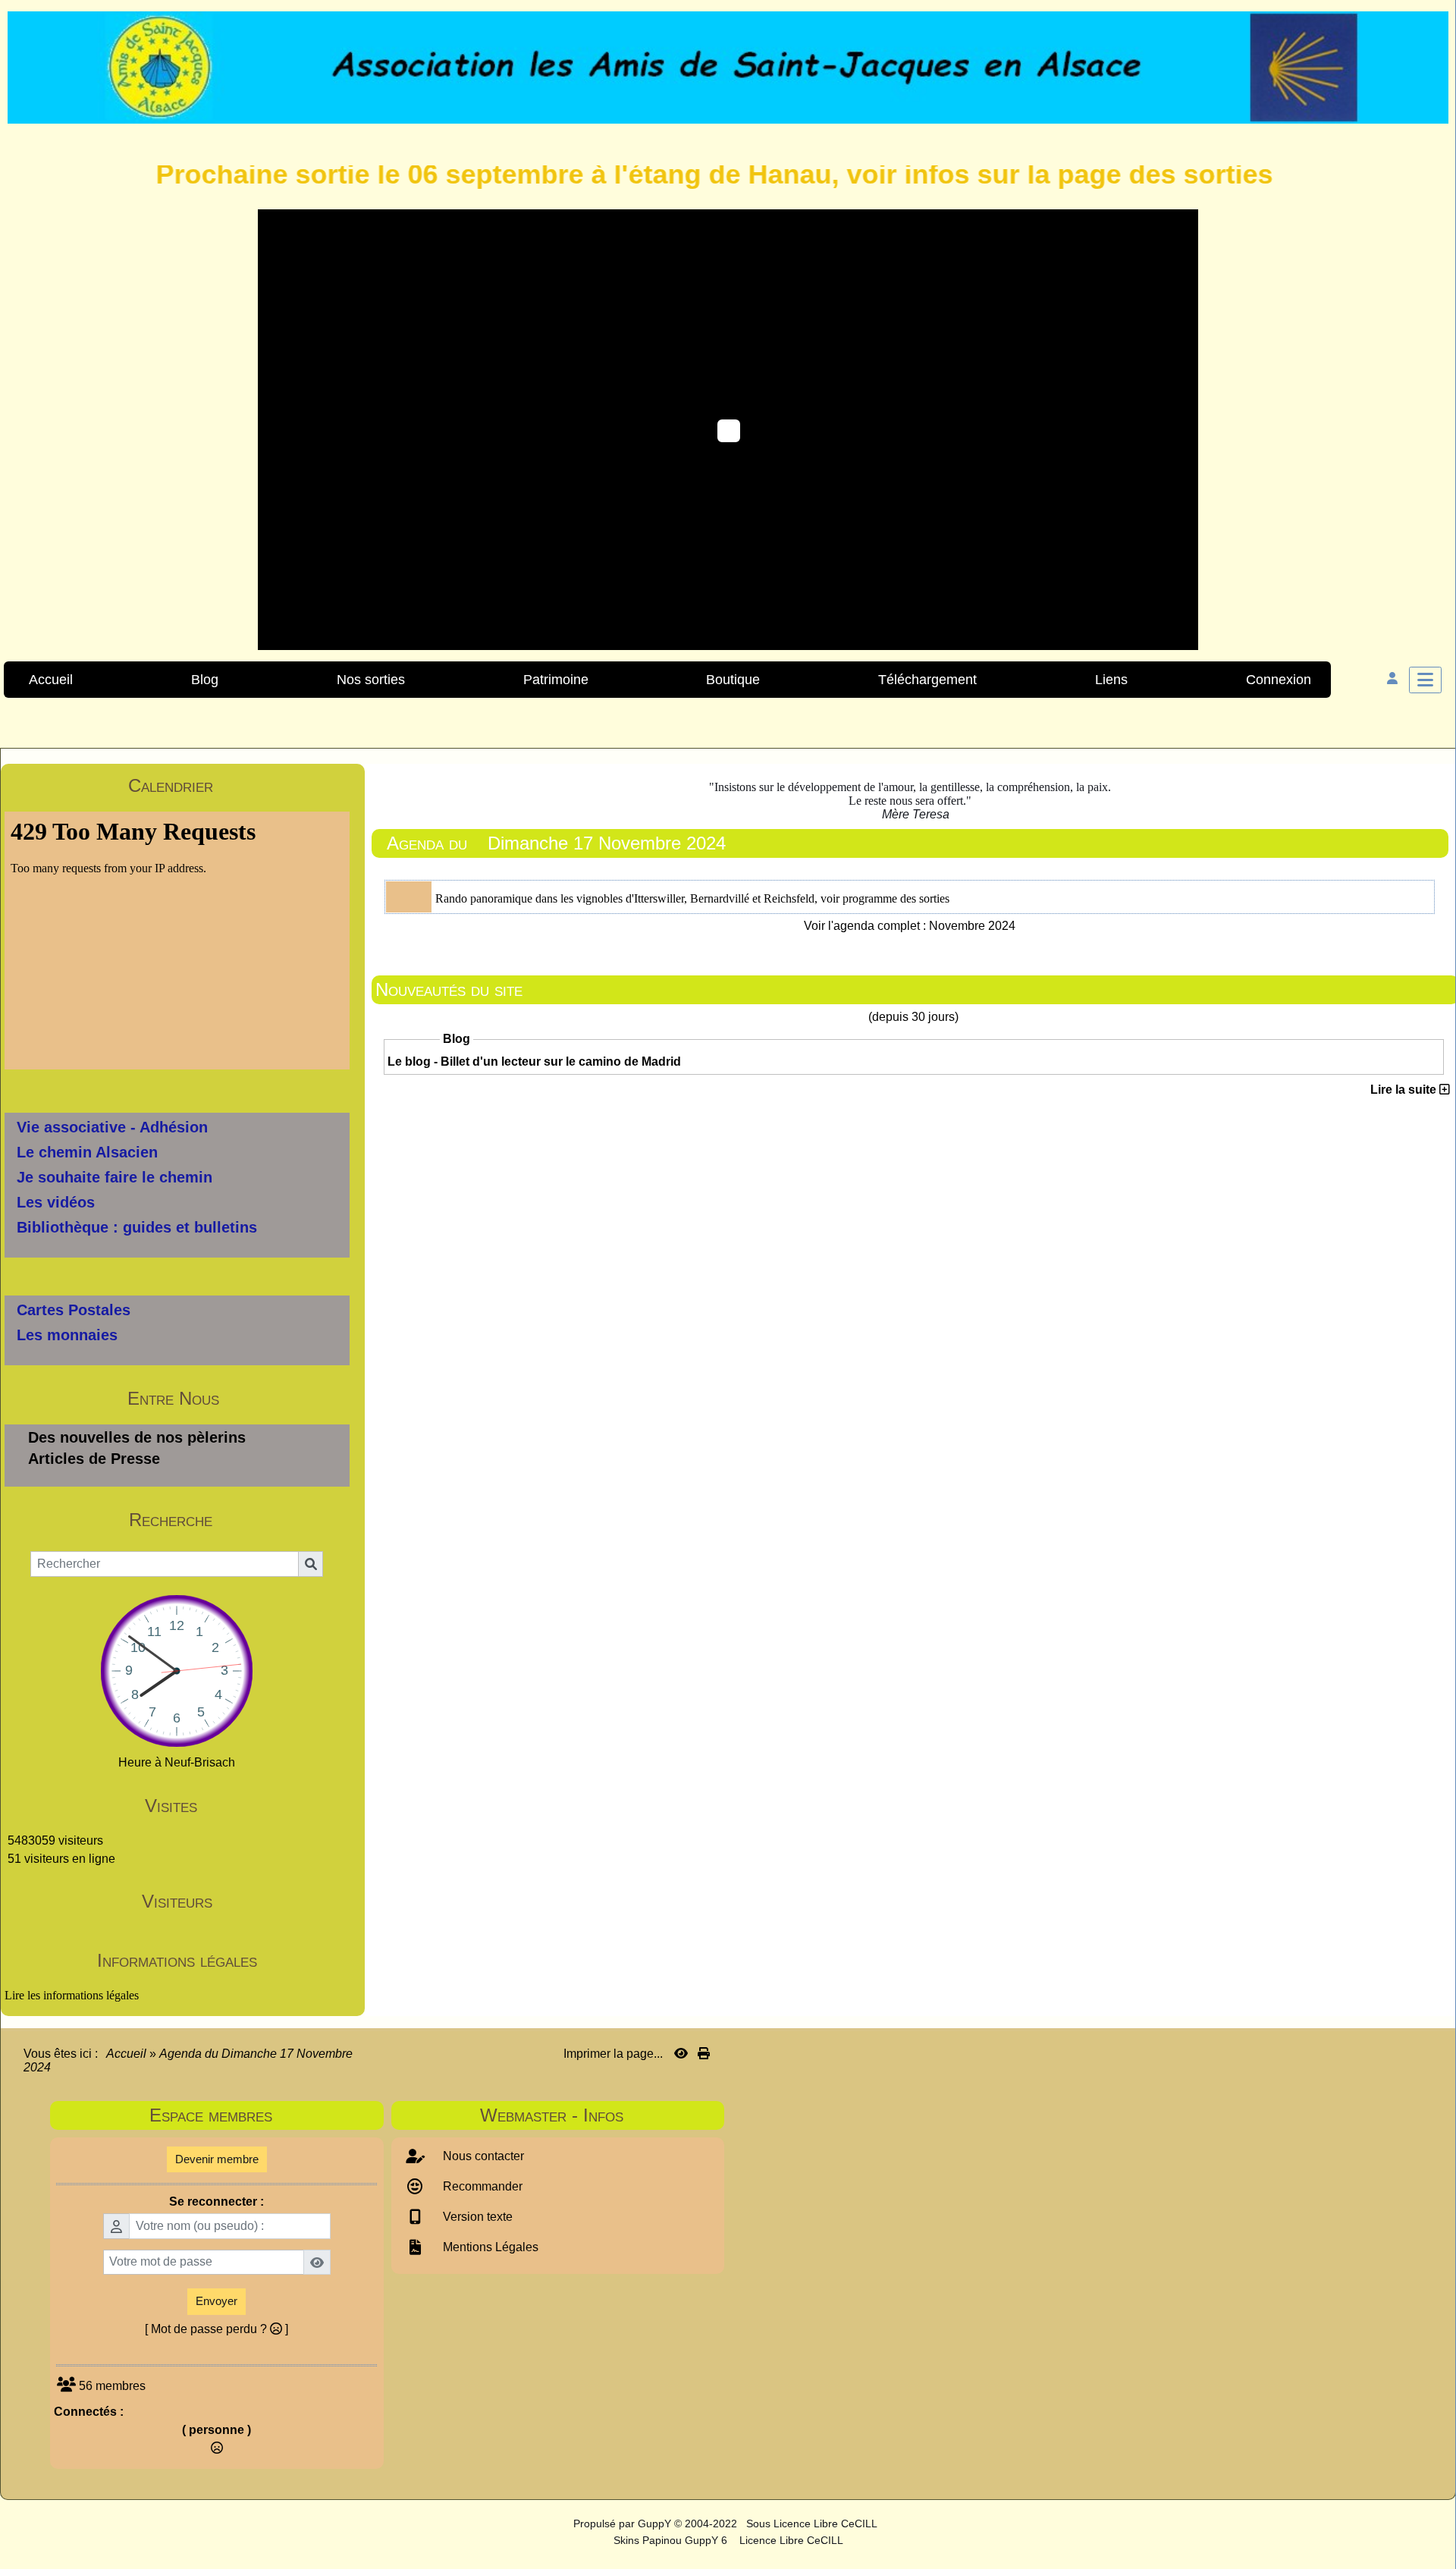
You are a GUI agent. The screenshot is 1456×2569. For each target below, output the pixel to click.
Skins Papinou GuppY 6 (673, 2540)
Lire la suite (1405, 1090)
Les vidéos (56, 1202)
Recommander (481, 2186)
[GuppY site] (560, 2523)
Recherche (237, 1520)
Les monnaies (67, 1335)
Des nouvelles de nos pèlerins (137, 1437)
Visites (245, 1806)
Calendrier (236, 785)
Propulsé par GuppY (624, 2523)
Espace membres (262, 2115)
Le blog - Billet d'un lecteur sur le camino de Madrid (534, 1062)
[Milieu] (1433, 1062)
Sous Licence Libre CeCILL (813, 2523)
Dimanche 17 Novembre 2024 (607, 843)
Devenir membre (217, 2159)
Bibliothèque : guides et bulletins (137, 1227)
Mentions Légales (489, 2247)
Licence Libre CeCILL (790, 2540)
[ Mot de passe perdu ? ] (217, 2329)
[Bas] (1433, 1088)
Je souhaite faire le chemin (115, 1177)
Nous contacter (482, 2156)
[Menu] (1425, 680)
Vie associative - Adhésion (112, 1127)
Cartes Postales (74, 1310)
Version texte (476, 2217)
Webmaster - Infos (598, 2115)
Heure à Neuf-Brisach (177, 1762)
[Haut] (1433, 1035)
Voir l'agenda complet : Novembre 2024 (910, 926)
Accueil (127, 2054)
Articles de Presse (94, 1459)
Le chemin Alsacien (87, 1152)
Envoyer (217, 2301)
